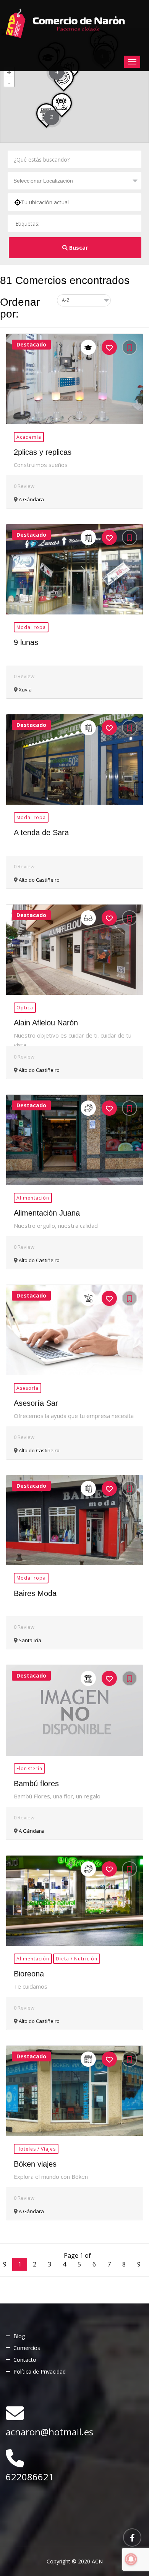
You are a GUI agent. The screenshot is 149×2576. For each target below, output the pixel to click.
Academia (29, 437)
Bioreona (29, 1974)
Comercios (27, 2348)
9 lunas (26, 642)
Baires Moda (35, 1593)
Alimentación (33, 1198)
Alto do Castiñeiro (39, 880)
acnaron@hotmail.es (49, 2432)
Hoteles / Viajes (36, 2149)
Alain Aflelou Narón (46, 1023)
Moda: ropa (31, 627)
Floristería (29, 1768)
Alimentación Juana (47, 1213)
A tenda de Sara (41, 832)
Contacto (25, 2360)
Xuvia (25, 690)
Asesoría (28, 1388)
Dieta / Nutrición (77, 1959)
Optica (25, 1008)
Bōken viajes (35, 2164)
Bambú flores (36, 1784)
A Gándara (31, 499)
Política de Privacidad (40, 2371)
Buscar (79, 248)
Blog (19, 2336)
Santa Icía (29, 1640)
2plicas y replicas (43, 452)
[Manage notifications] (131, 2559)
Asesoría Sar (36, 1403)
